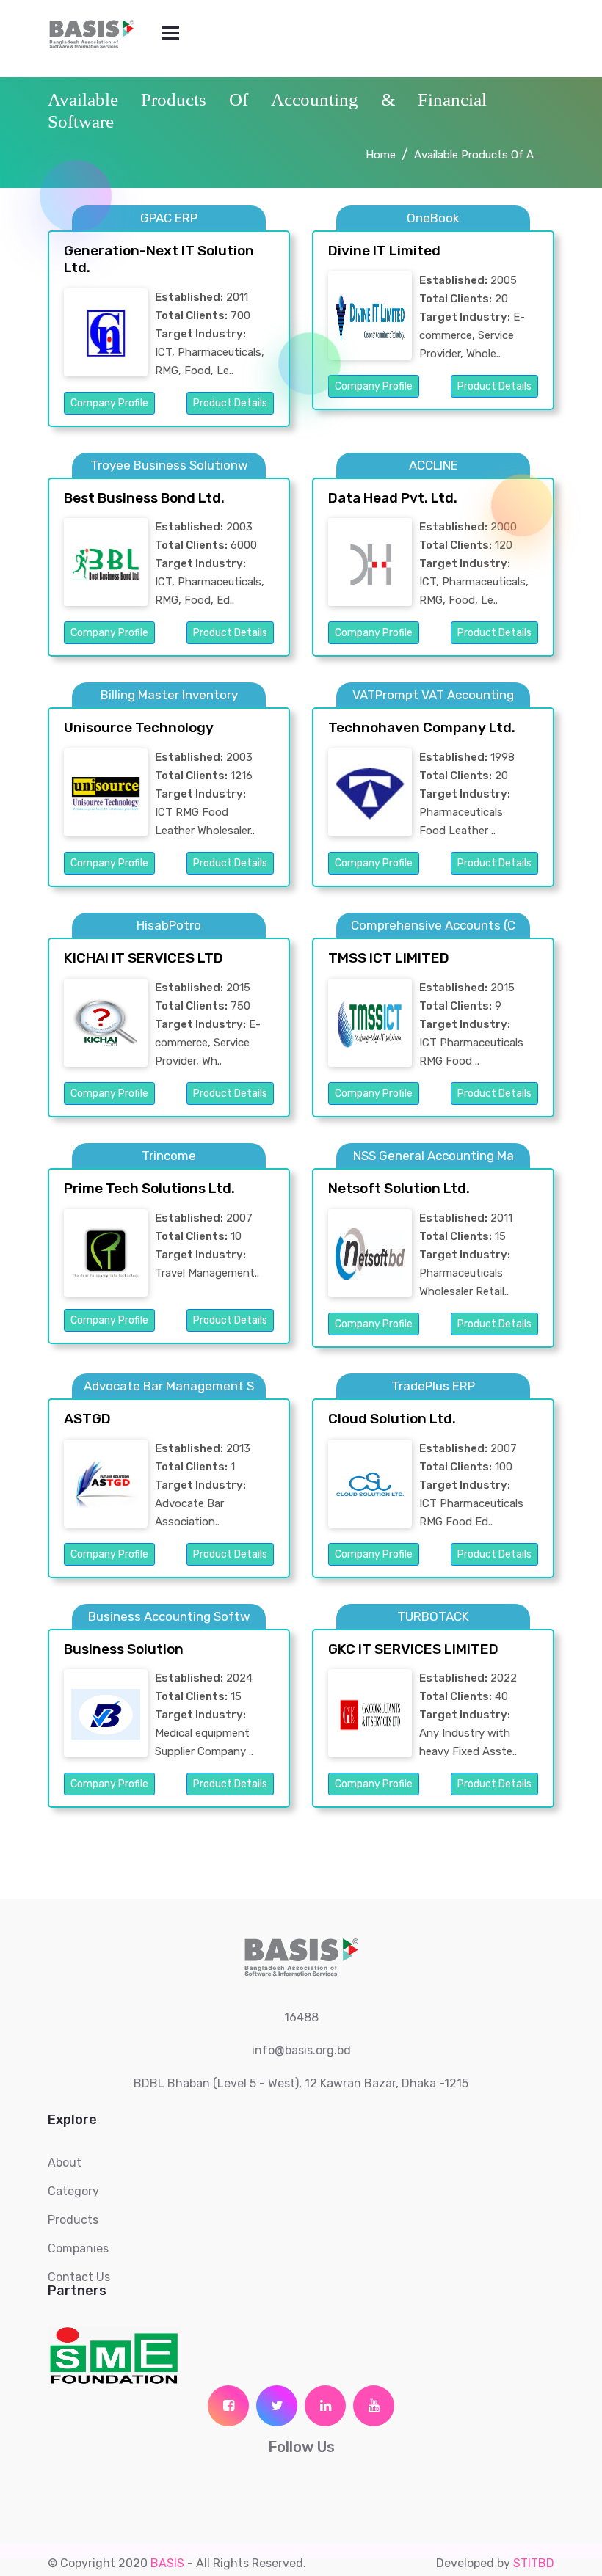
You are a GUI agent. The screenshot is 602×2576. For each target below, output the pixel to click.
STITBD (534, 2563)
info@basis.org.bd (301, 2050)
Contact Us (79, 2277)
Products (73, 2220)
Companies (78, 2248)
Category (73, 2191)
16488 (301, 2017)
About (65, 2163)
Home (381, 155)
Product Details (230, 403)
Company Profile (109, 403)
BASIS (167, 2563)
